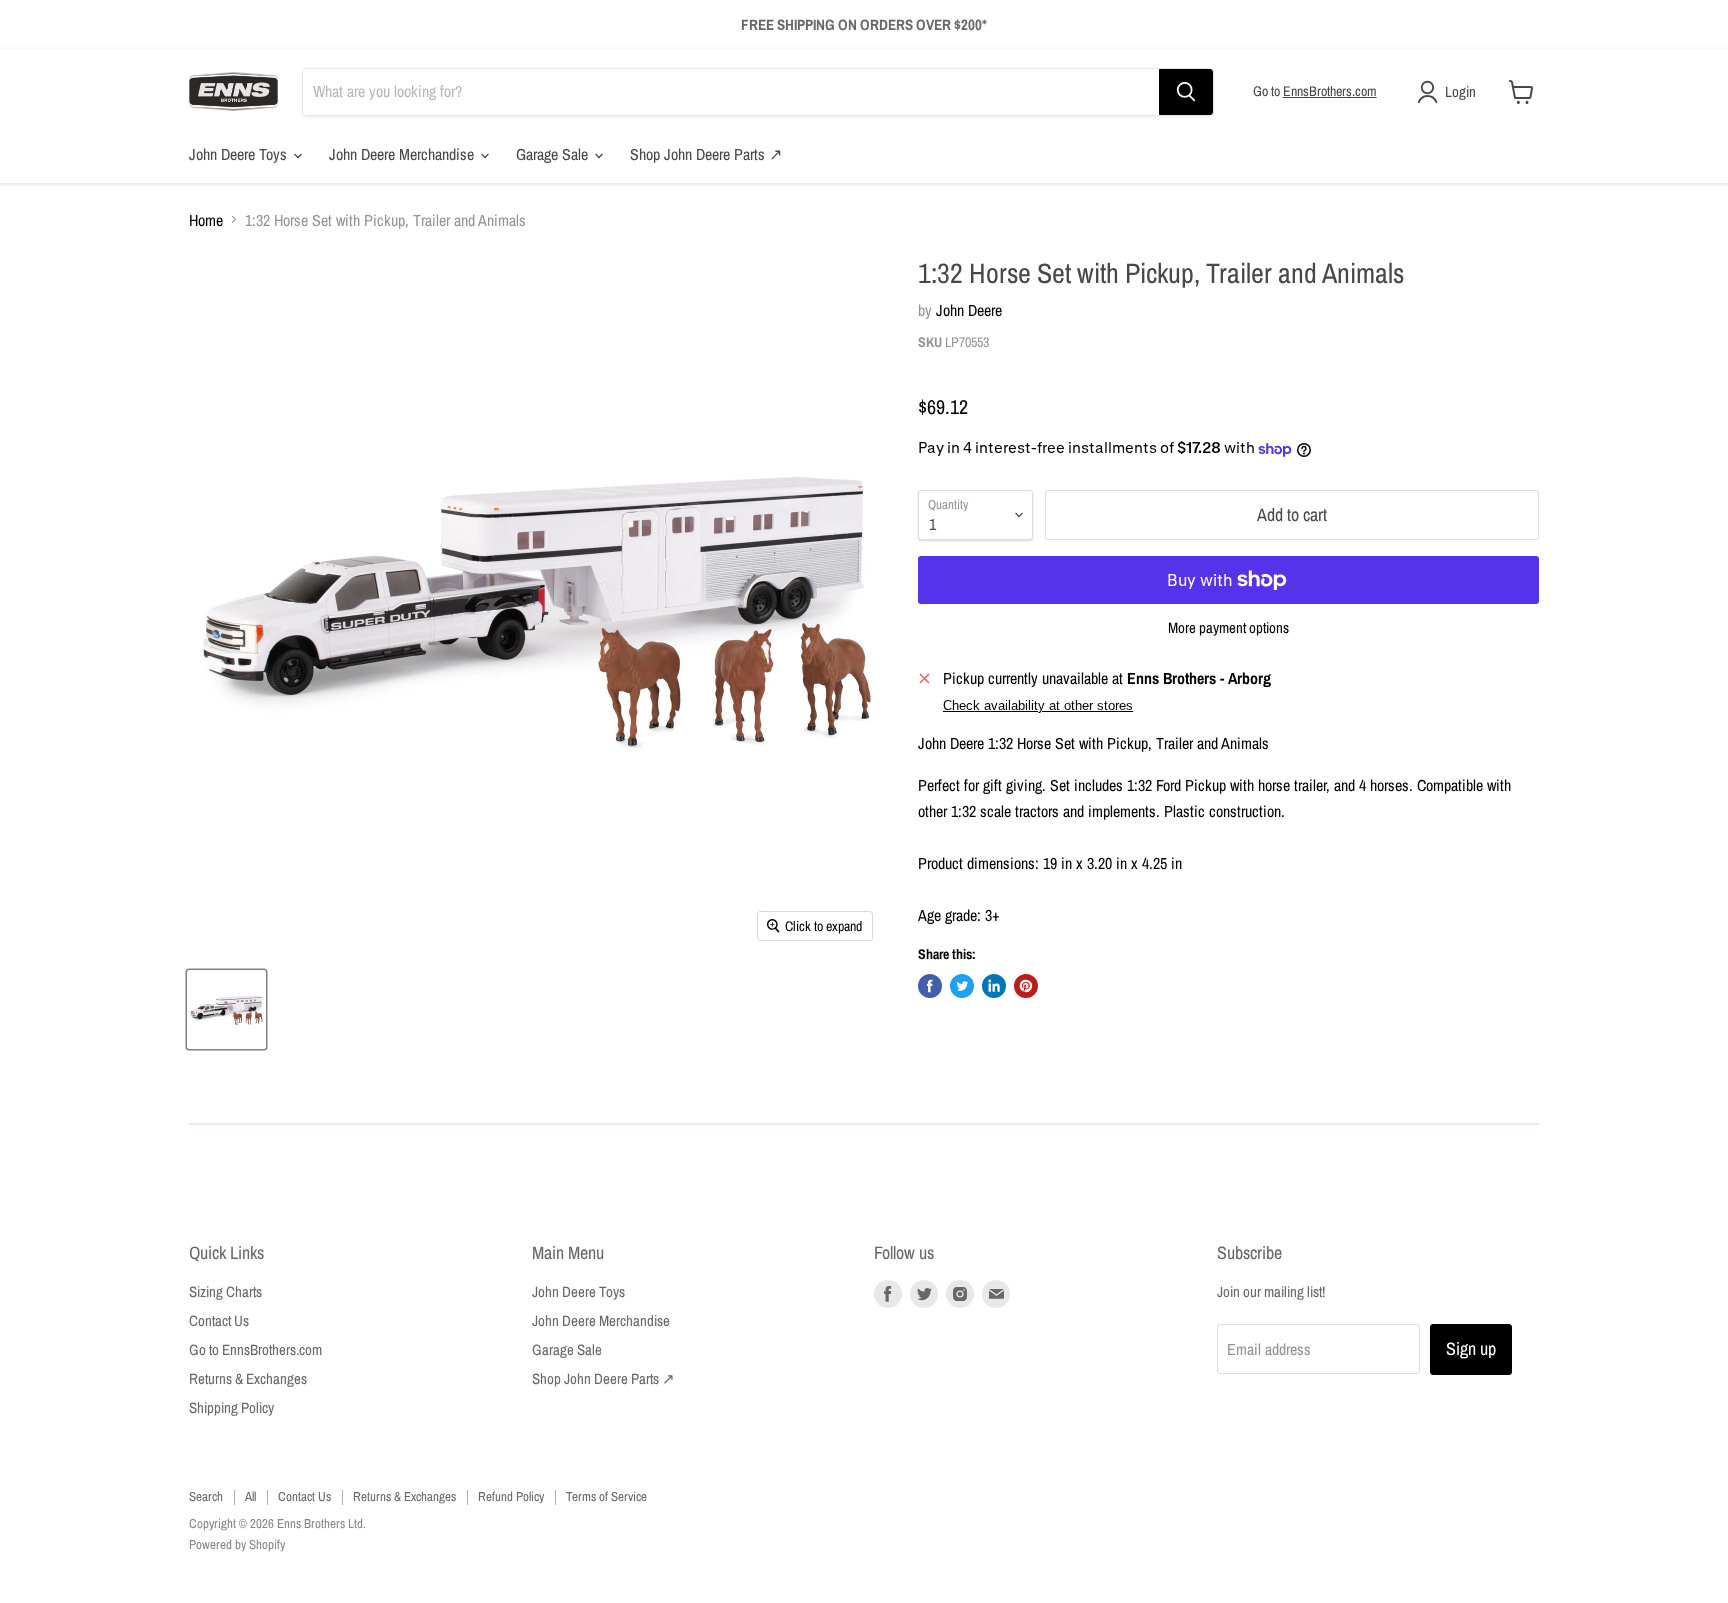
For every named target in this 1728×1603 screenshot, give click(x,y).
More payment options (1228, 627)
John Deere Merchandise (403, 154)
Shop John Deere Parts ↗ (706, 154)
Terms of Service (606, 1496)
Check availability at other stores (1038, 706)
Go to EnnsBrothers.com (255, 1349)
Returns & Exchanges (248, 1378)
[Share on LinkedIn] (994, 986)
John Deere (969, 310)
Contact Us (219, 1320)
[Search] (1186, 92)
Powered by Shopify (237, 1544)
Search (206, 1496)
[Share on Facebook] (930, 986)
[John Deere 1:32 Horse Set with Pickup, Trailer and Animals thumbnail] (226, 1009)
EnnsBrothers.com (1330, 91)
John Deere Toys (240, 154)
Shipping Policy (231, 1407)
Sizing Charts (225, 1291)
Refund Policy (511, 1496)
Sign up (1471, 1348)
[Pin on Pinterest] (1026, 986)
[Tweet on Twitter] (962, 986)
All (250, 1496)
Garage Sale (554, 154)
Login (1460, 91)
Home (206, 220)
